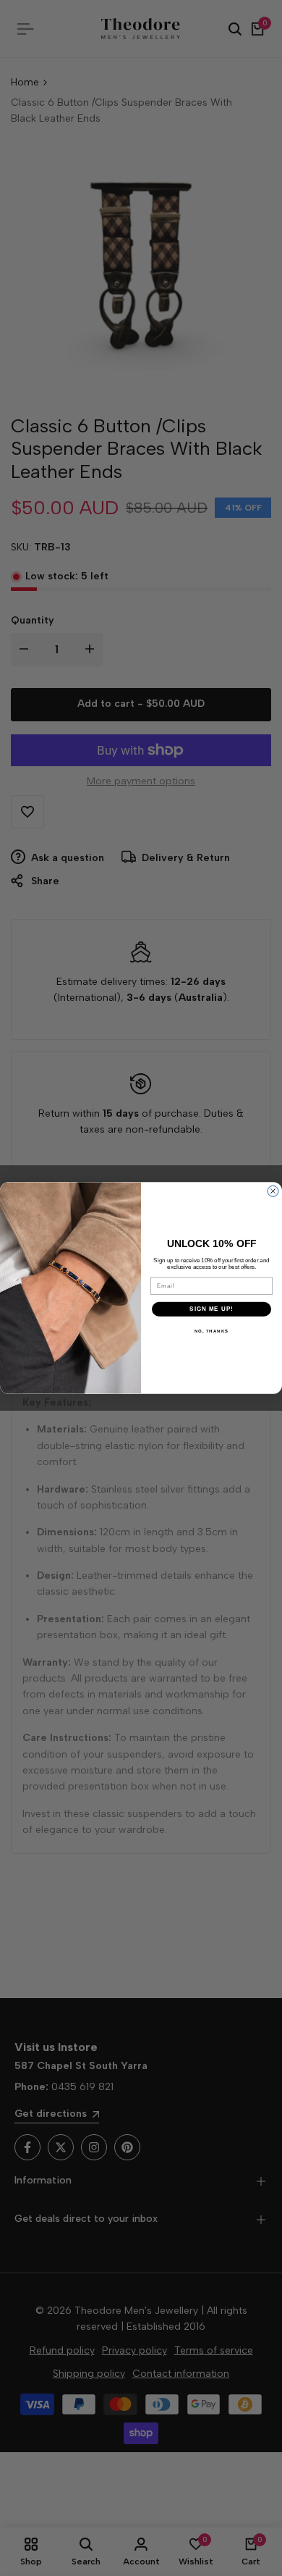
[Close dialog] (273, 1191)
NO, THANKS (212, 1331)
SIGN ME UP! (211, 1309)
